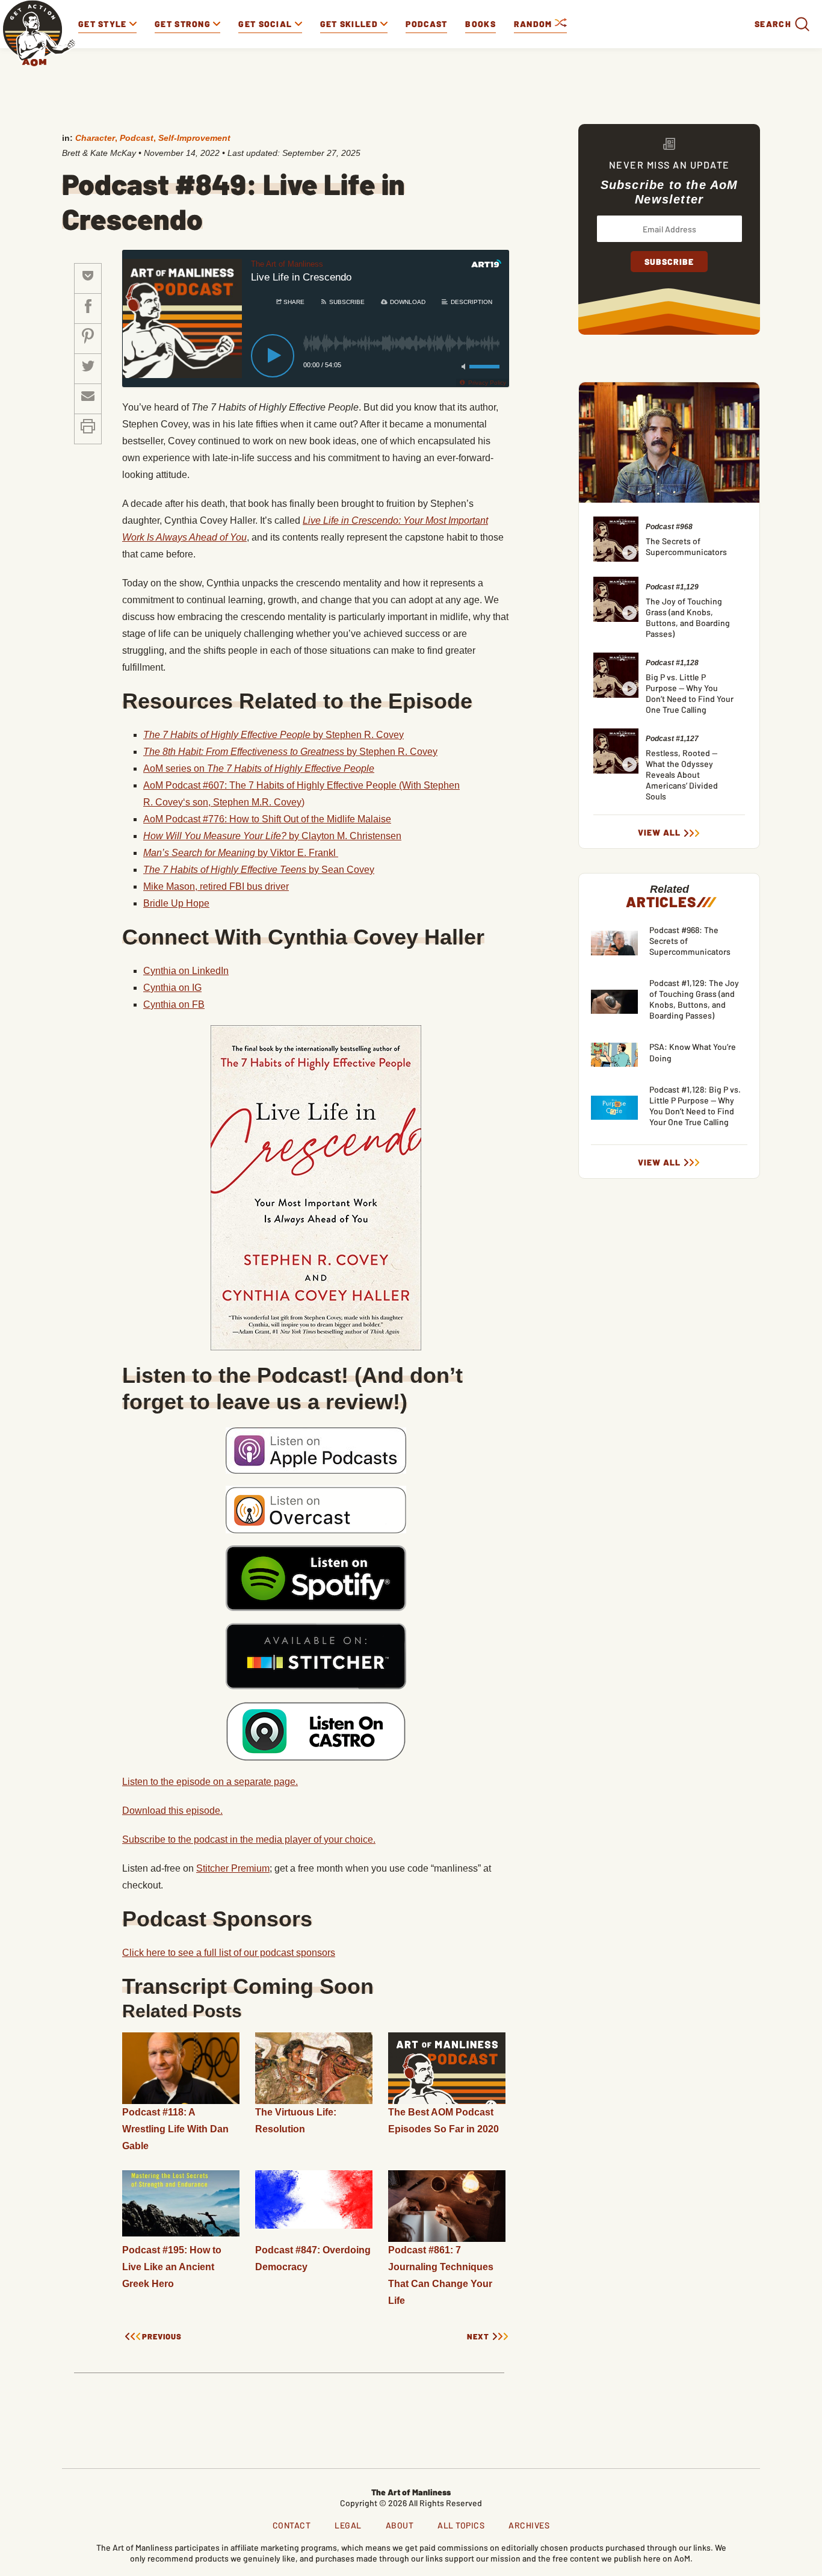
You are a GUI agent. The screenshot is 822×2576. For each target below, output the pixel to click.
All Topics (461, 2525)
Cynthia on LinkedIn (186, 971)
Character (95, 138)
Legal (348, 2525)
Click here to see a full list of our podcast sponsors (229, 1953)
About (400, 2525)
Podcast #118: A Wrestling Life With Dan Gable (175, 2129)
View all (659, 833)
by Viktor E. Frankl (241, 853)
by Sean (259, 870)
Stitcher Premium (233, 1868)
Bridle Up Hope (176, 903)
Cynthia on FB (174, 1004)
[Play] (273, 356)
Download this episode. (172, 1811)
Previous (162, 2337)
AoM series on (259, 768)
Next (478, 2337)
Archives (529, 2525)
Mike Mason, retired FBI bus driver (216, 886)
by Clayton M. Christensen (272, 836)
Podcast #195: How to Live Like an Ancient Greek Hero (172, 2267)
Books (481, 24)
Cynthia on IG (172, 988)
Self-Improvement (194, 138)
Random (534, 24)
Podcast (426, 24)
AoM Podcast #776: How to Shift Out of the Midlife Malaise (267, 819)
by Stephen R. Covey (290, 752)
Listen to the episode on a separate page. (210, 1782)
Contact (292, 2525)
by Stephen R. (273, 735)
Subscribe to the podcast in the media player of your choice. (249, 1839)
